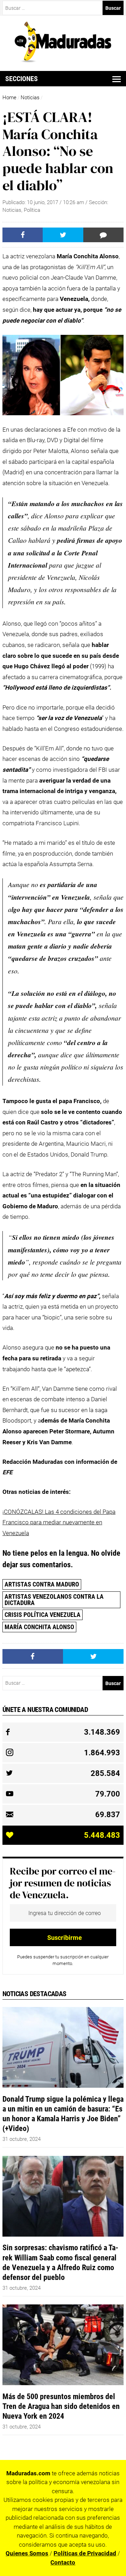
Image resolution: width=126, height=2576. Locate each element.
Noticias (30, 98)
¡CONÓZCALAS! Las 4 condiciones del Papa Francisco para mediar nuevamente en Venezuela (59, 1522)
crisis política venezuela (43, 1615)
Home (9, 98)
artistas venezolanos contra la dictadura (54, 1600)
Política (32, 210)
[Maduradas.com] (63, 60)
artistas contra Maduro (42, 1584)
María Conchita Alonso (39, 1627)
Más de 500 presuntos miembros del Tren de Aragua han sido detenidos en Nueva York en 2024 (61, 2406)
